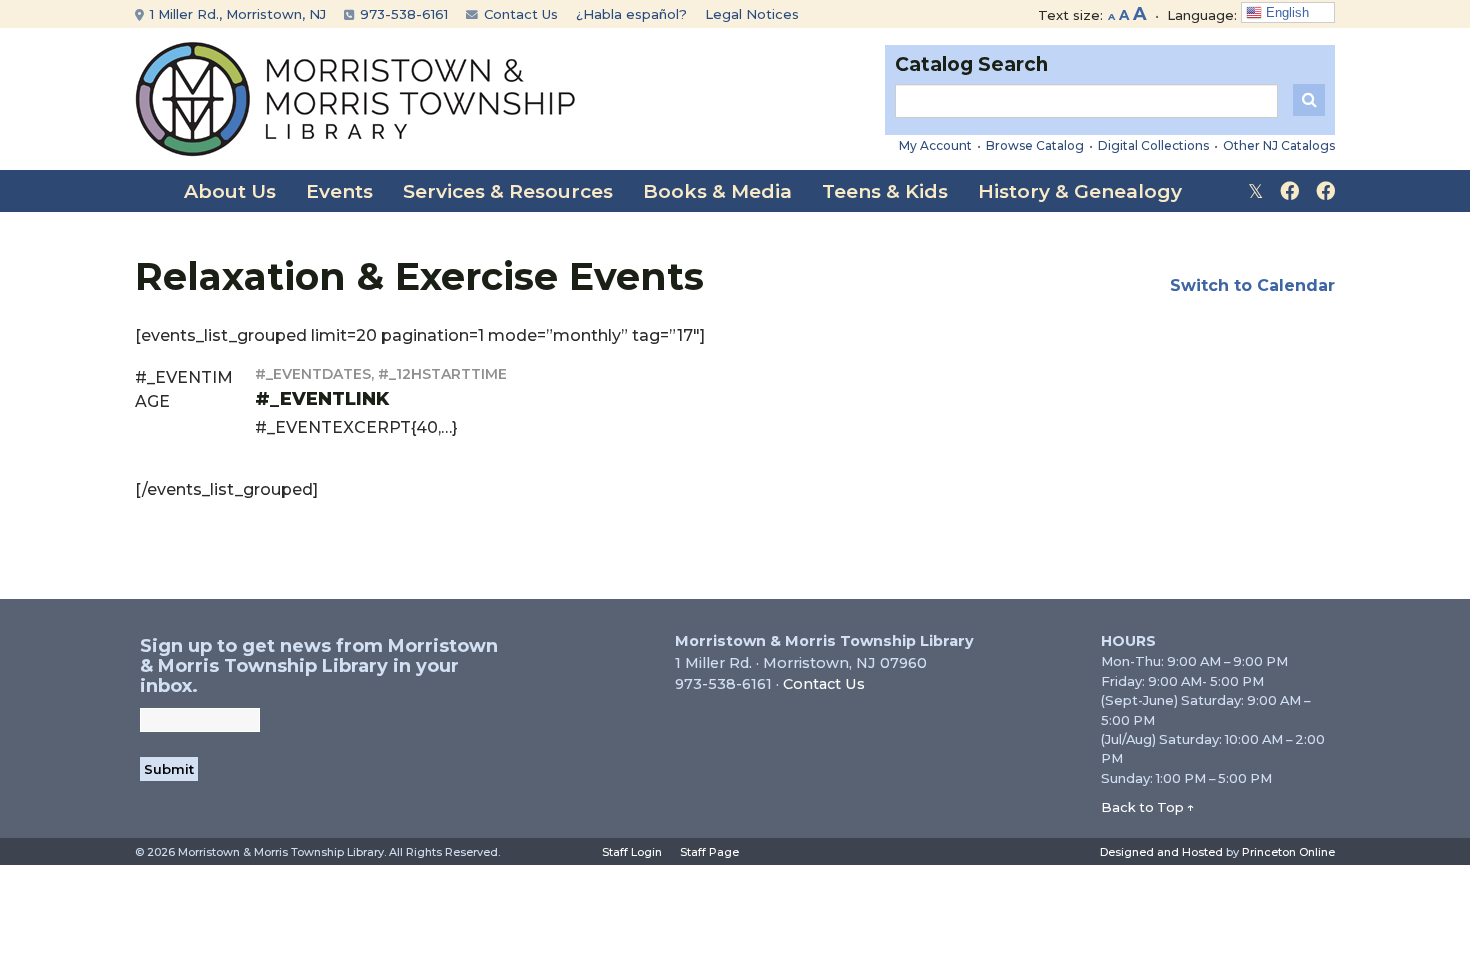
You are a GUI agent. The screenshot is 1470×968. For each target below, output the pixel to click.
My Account (935, 145)
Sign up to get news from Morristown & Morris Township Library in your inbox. (319, 666)
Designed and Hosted (1161, 852)
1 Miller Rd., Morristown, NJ (236, 14)
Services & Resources (508, 191)
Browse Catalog (1035, 145)
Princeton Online (1288, 852)
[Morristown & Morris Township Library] (355, 97)
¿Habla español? (631, 14)
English (1285, 12)
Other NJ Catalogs (1279, 145)
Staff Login (632, 852)
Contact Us (519, 14)
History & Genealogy (1080, 191)
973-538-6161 (402, 14)
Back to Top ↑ (1148, 807)
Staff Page (709, 852)
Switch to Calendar (1252, 285)
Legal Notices (752, 14)
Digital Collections (1153, 145)
